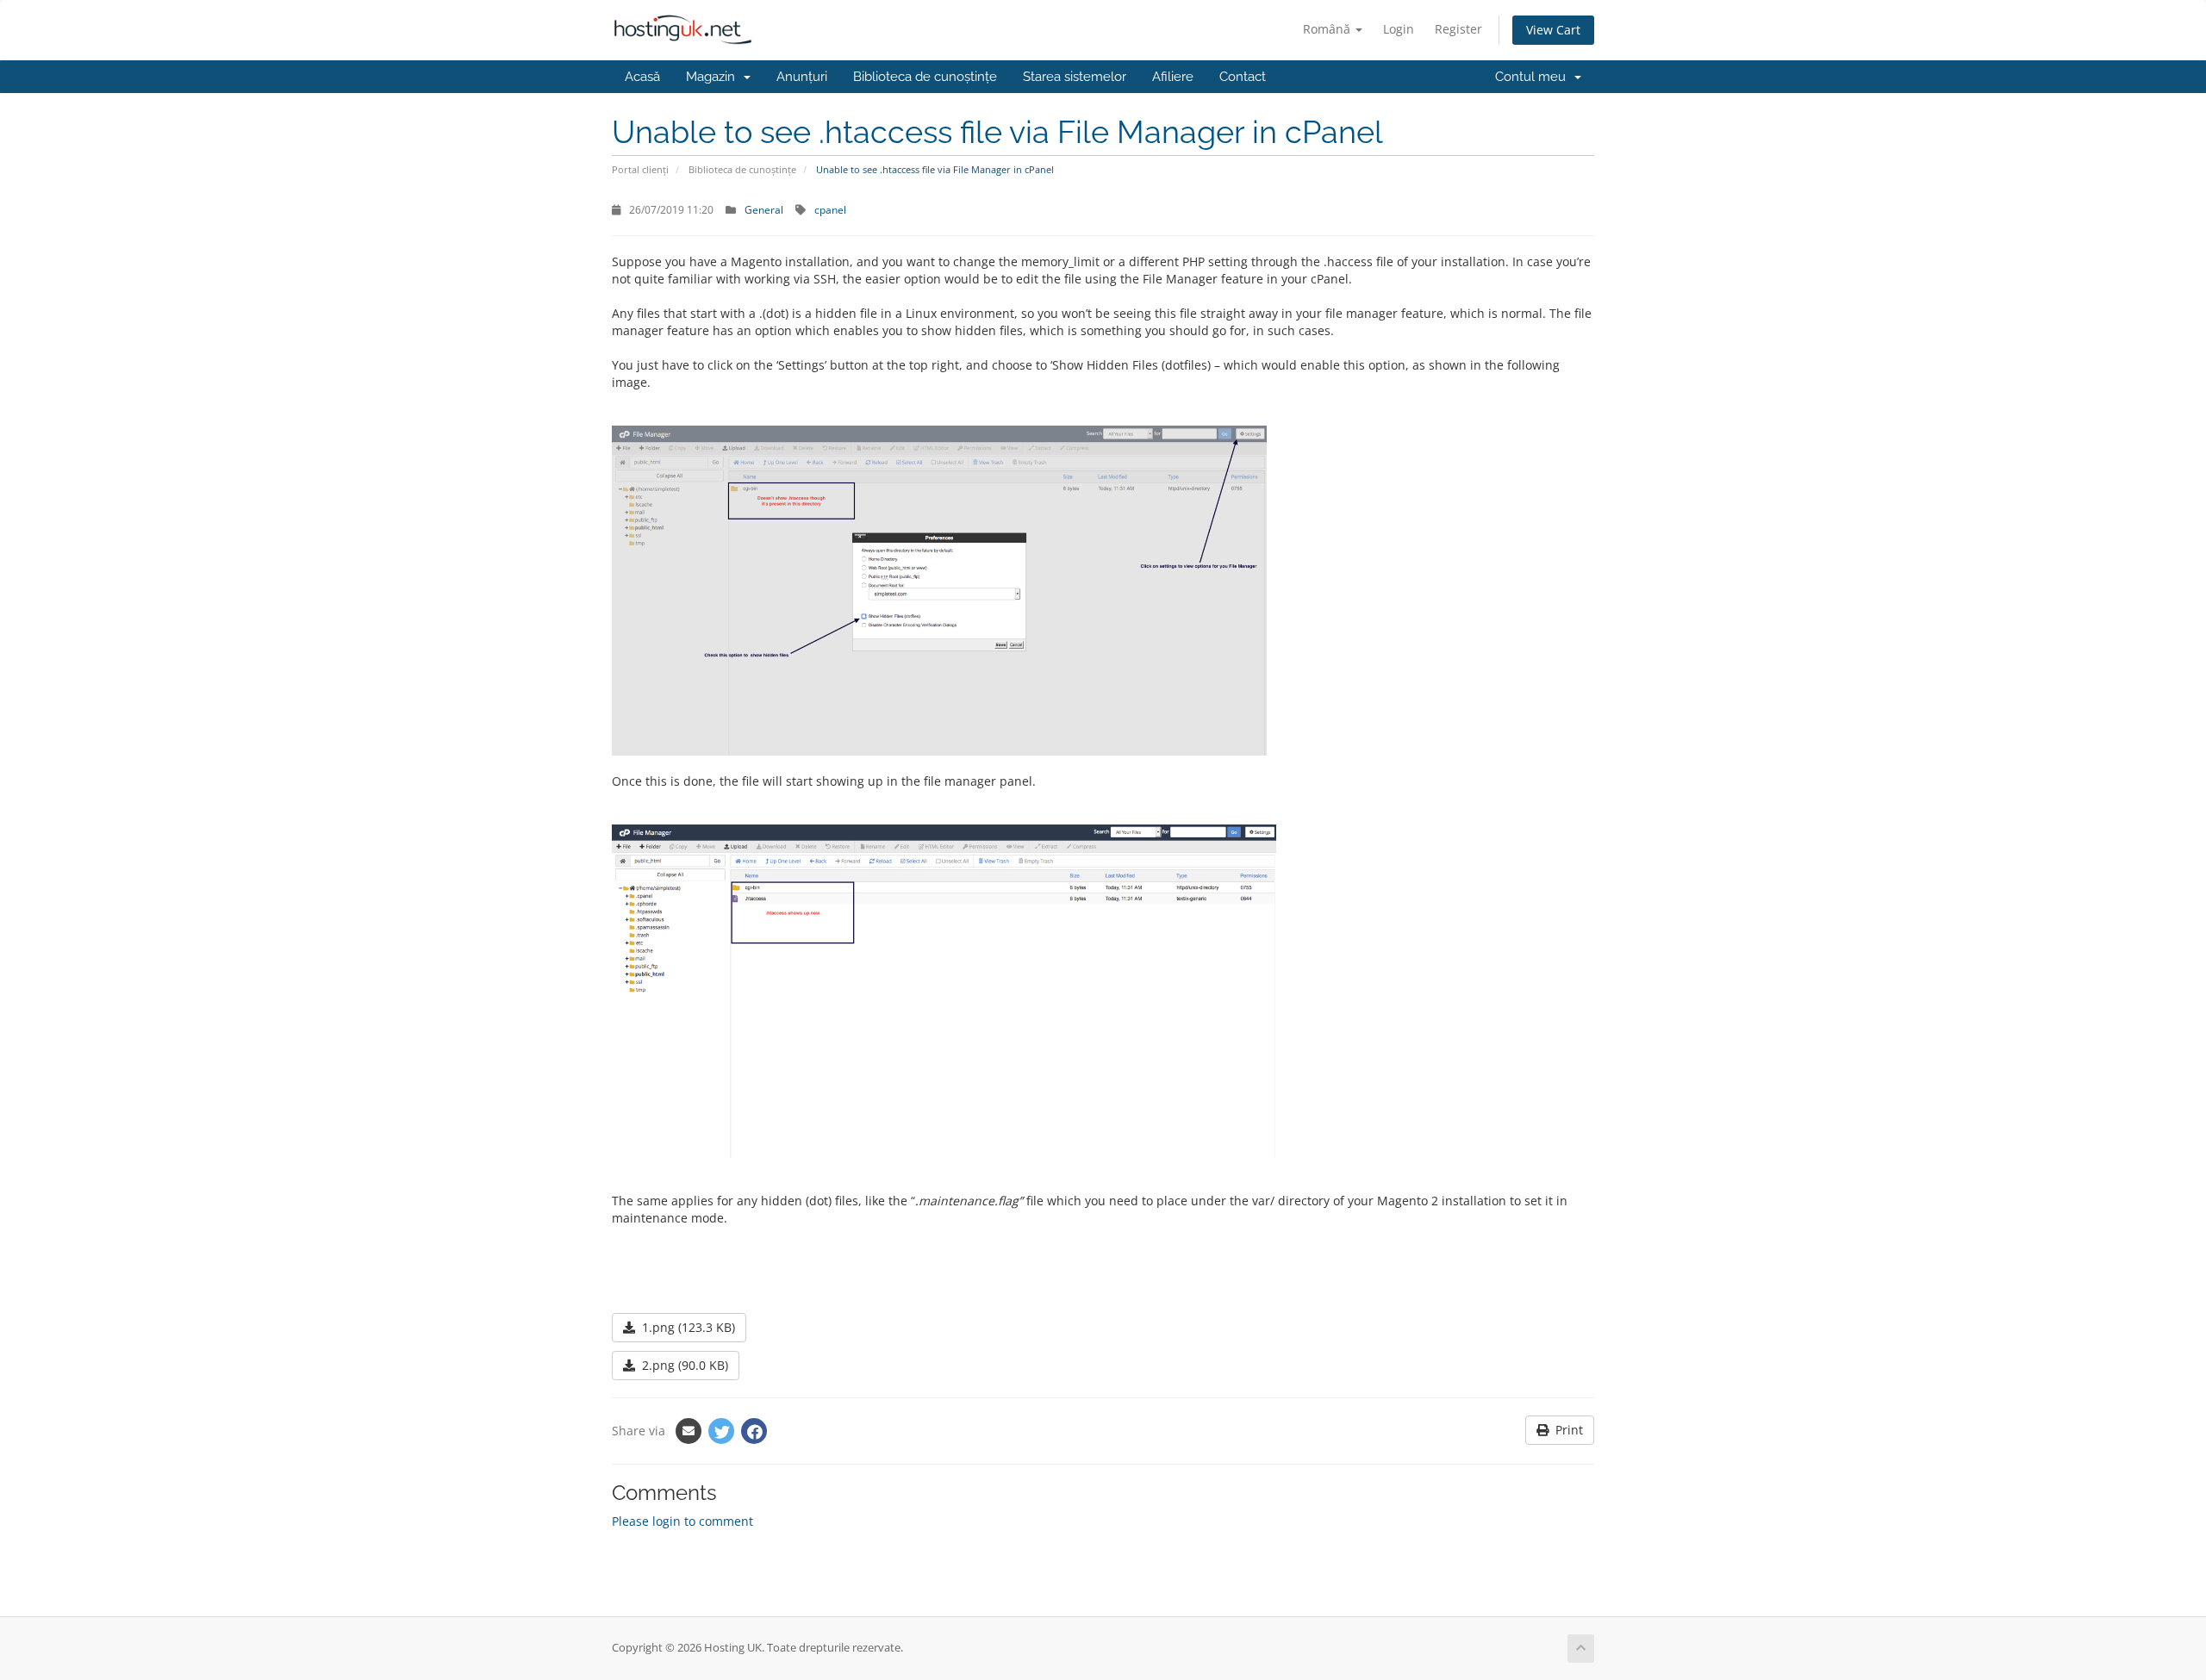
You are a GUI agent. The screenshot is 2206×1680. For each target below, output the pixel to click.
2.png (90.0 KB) (682, 1365)
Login (1399, 29)
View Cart (1553, 30)
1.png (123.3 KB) (685, 1327)
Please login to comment (682, 1521)
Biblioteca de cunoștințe (925, 77)
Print (1566, 1430)
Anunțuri (802, 77)
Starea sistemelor (1075, 77)
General (764, 209)
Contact (1243, 77)
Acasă (642, 77)
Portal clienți (640, 169)
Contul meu (1534, 77)
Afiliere (1173, 77)
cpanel (830, 209)
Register (1458, 29)
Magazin (714, 77)
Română (1328, 29)
